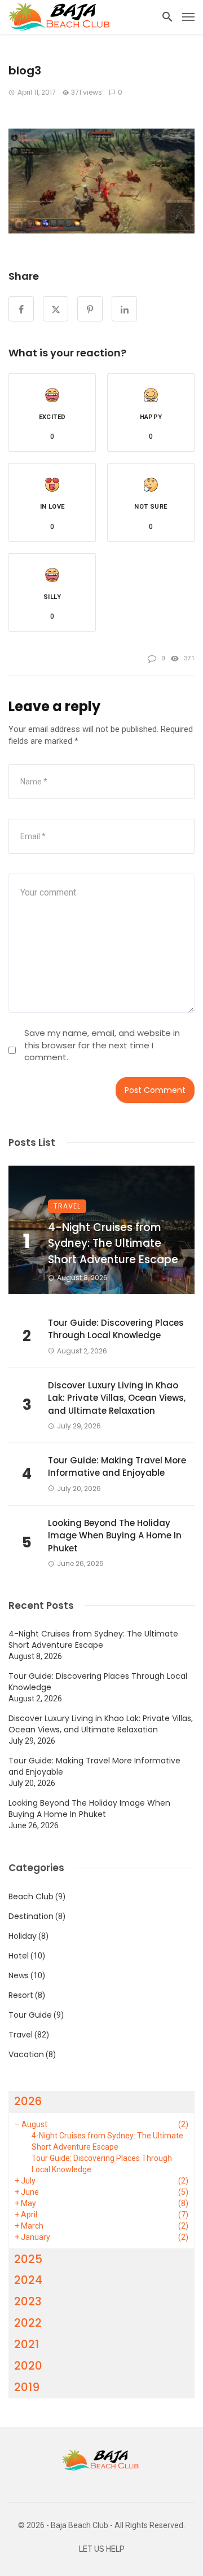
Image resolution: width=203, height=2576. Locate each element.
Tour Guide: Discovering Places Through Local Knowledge (116, 1329)
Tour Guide (30, 2015)
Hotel (19, 1956)
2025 (28, 2259)
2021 (27, 2344)
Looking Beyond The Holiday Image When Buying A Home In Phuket (115, 1536)
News (19, 1975)
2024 (28, 2280)
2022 (28, 2323)
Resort (21, 1995)
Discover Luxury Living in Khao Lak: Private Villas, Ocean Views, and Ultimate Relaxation (117, 1398)
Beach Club (31, 1896)
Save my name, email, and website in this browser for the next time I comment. (102, 1045)
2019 (27, 2387)
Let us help (102, 2549)
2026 (28, 2101)
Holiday (23, 1936)
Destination (31, 1916)
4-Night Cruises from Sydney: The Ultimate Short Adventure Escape (113, 1243)
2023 (28, 2301)
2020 (28, 2366)
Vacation (26, 2054)
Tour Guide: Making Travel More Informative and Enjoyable (117, 1467)
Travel (67, 1206)
